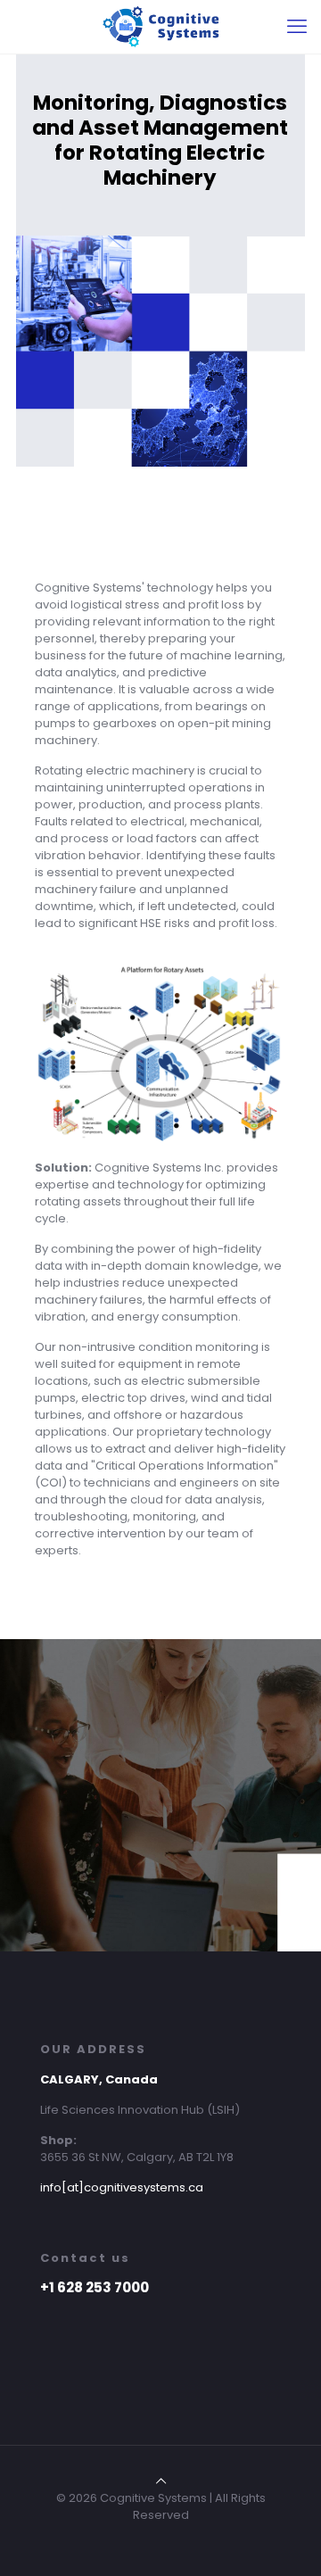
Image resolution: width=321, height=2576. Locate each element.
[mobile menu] (297, 27)
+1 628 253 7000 (95, 2287)
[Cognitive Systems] (160, 27)
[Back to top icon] (161, 2481)
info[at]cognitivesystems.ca (122, 2187)
